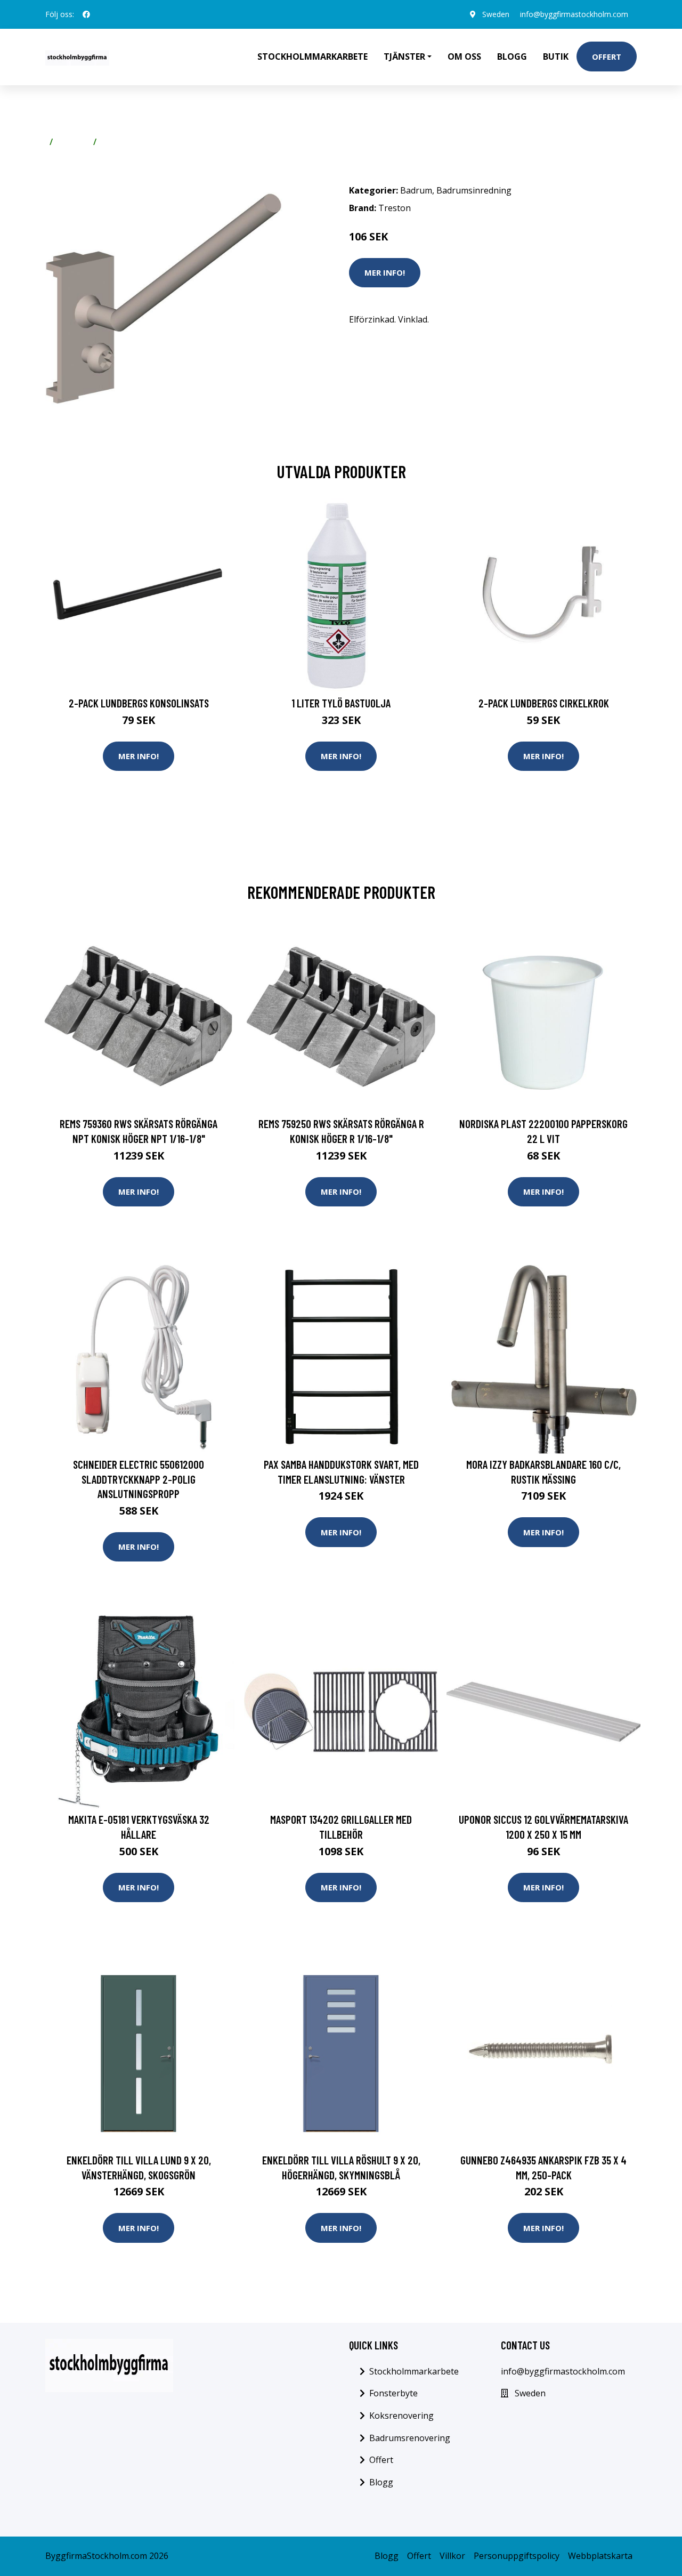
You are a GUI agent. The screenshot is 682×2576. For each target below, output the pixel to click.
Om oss (464, 57)
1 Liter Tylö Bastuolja (341, 703)
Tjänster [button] (404, 57)
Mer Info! (385, 272)
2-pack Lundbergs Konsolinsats (139, 703)
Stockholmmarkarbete (312, 57)
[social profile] (86, 14)
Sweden (496, 14)
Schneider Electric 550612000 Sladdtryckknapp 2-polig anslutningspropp (139, 1479)
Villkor (452, 2556)
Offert (607, 57)
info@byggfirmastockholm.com (574, 14)
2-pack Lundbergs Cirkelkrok (544, 703)
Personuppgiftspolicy (517, 2556)
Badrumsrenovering (410, 2438)
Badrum (73, 142)
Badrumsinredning (139, 142)
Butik (556, 57)
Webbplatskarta (600, 2556)
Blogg (512, 57)
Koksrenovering (401, 2416)
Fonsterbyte (393, 2393)
